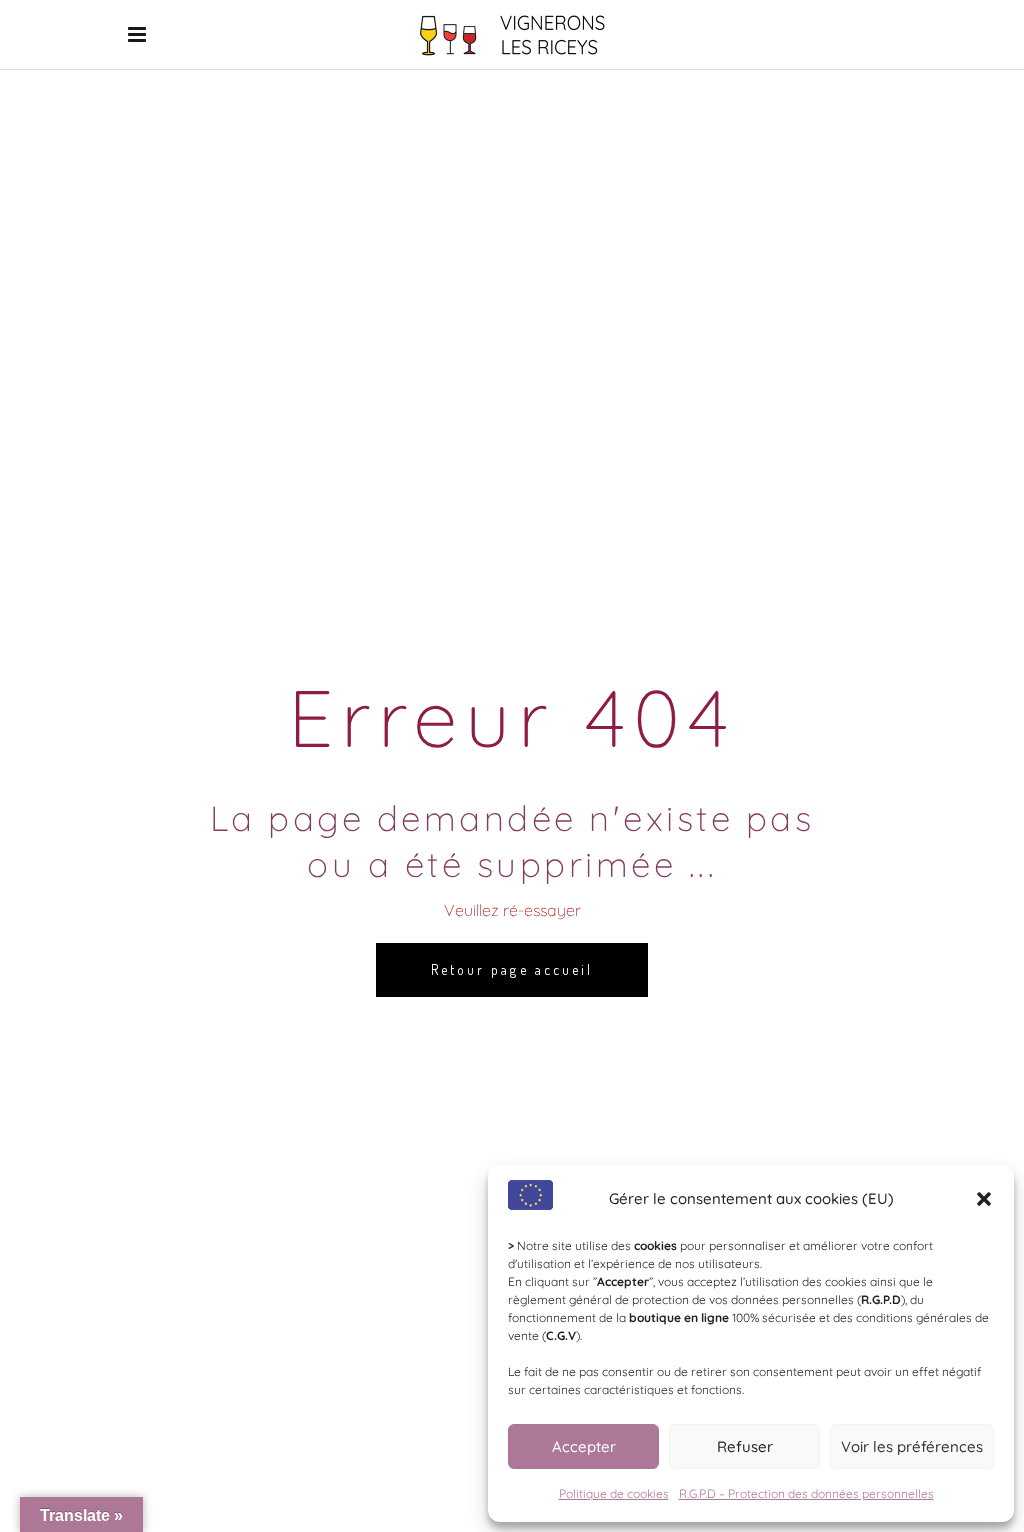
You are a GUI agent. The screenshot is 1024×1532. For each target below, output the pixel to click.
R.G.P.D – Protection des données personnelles (806, 1493)
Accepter (584, 1446)
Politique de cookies (614, 1493)
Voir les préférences (912, 1446)
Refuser (745, 1446)
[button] (984, 1199)
